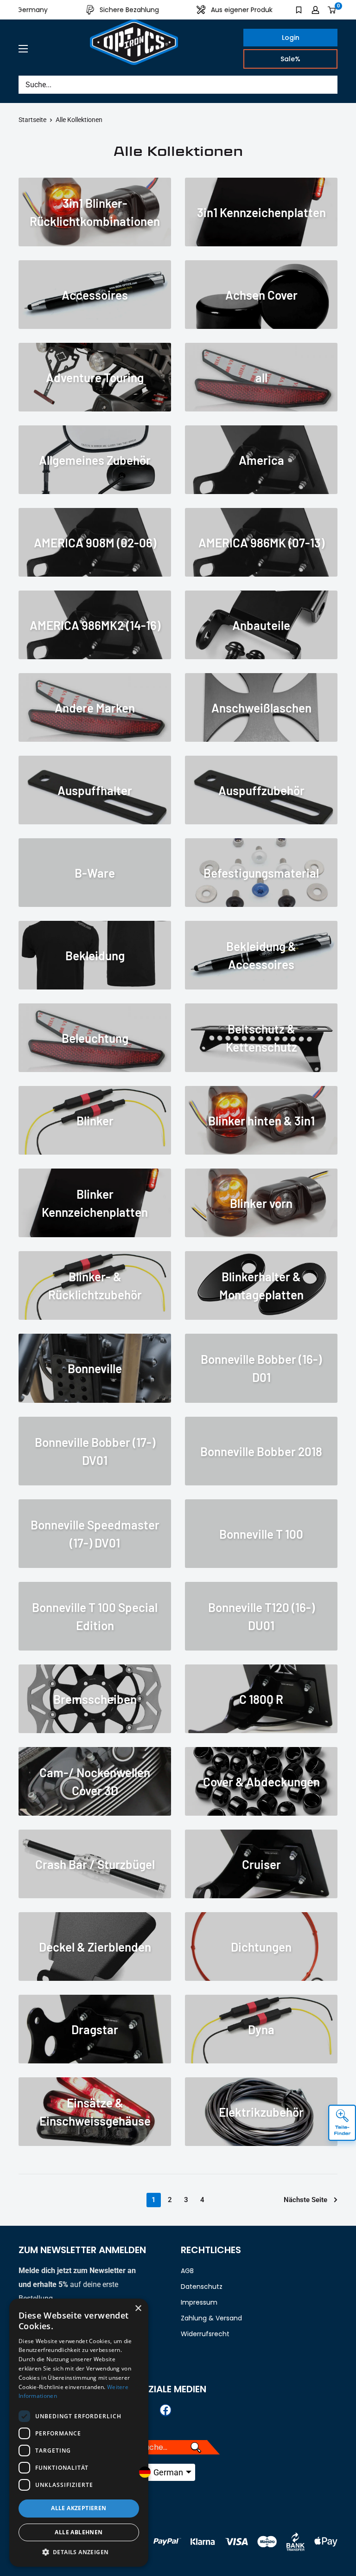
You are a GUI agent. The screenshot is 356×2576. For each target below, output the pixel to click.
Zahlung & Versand (211, 2318)
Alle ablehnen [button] (79, 2532)
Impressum (199, 2302)
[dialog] (79, 2433)
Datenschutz (202, 2287)
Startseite (32, 120)
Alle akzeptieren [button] (79, 2508)
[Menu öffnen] (23, 49)
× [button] (138, 2309)
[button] (79, 2552)
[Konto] (315, 10)
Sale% (290, 59)
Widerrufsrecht (205, 2334)
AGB (187, 2271)
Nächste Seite (305, 2200)
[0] (332, 10)
